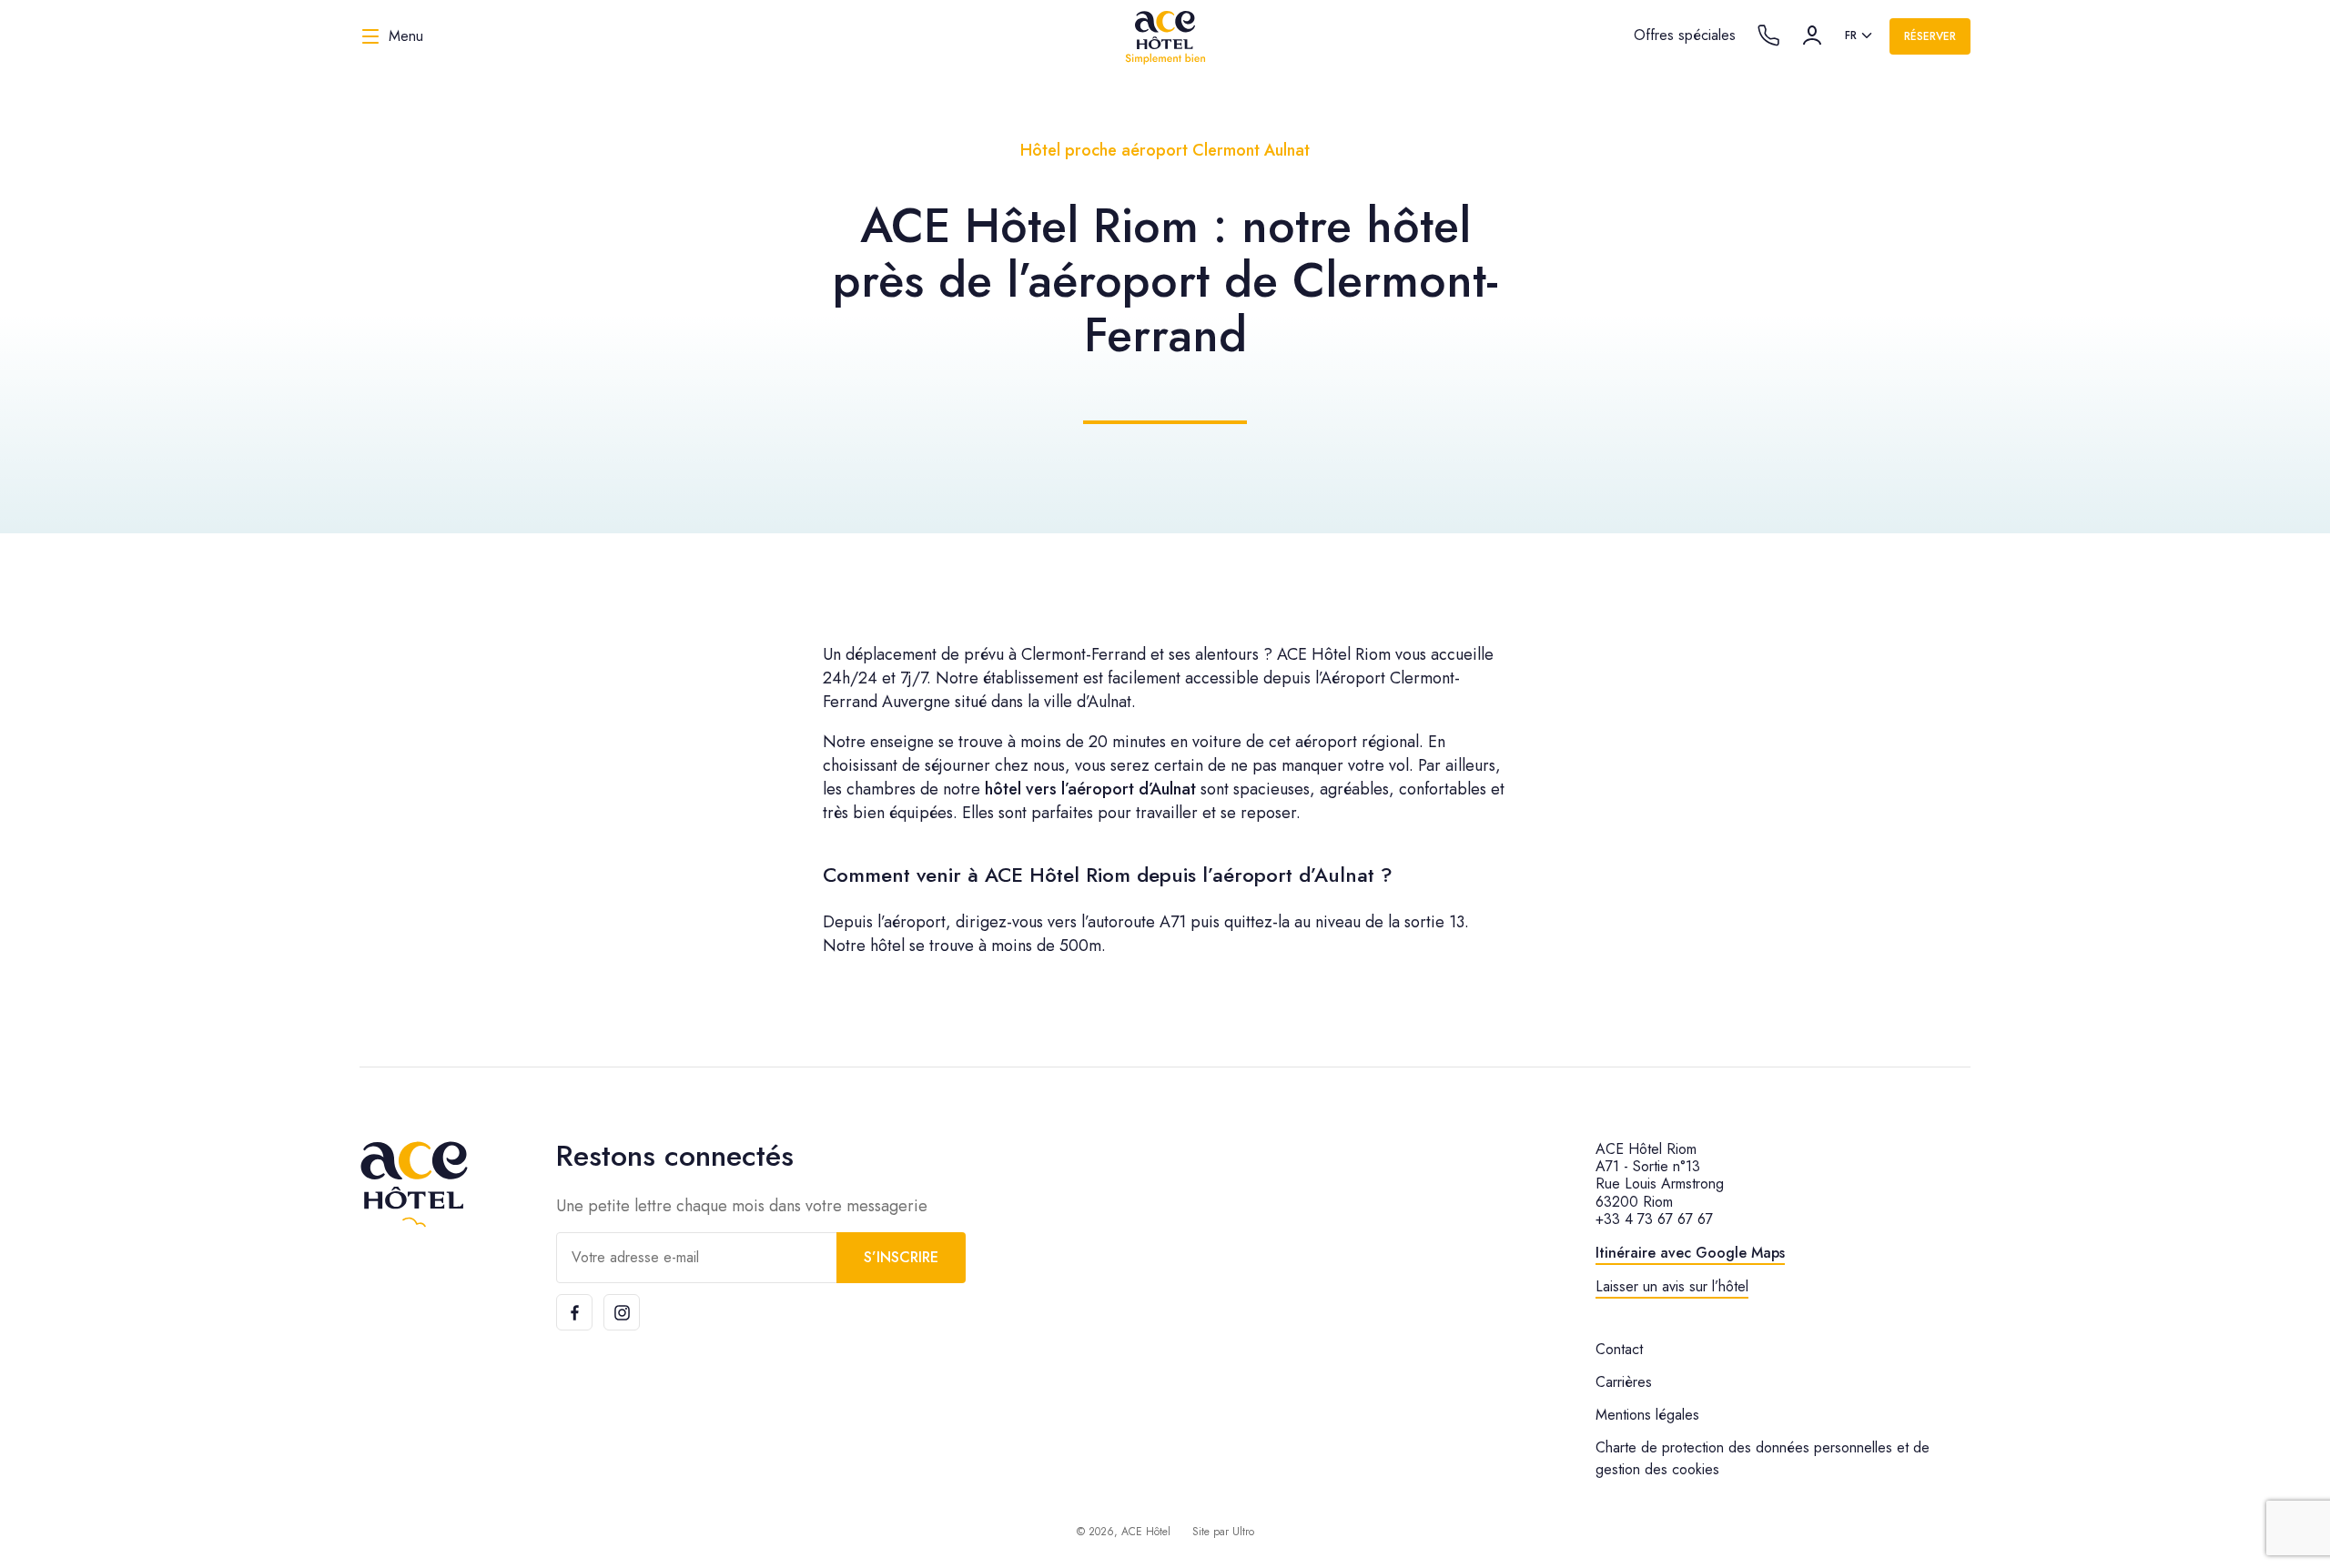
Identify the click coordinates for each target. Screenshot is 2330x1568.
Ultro (1243, 1532)
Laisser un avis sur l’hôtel (1672, 1286)
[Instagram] (622, 1312)
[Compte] (1812, 35)
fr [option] (1851, 35)
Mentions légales (1647, 1415)
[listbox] (1860, 36)
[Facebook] (574, 1312)
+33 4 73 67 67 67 (1654, 1219)
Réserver (1930, 36)
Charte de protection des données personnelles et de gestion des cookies (1763, 1458)
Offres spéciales (1685, 35)
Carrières (1624, 1382)
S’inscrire (901, 1257)
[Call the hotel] (1768, 35)
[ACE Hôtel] (1165, 36)
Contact (1619, 1349)
